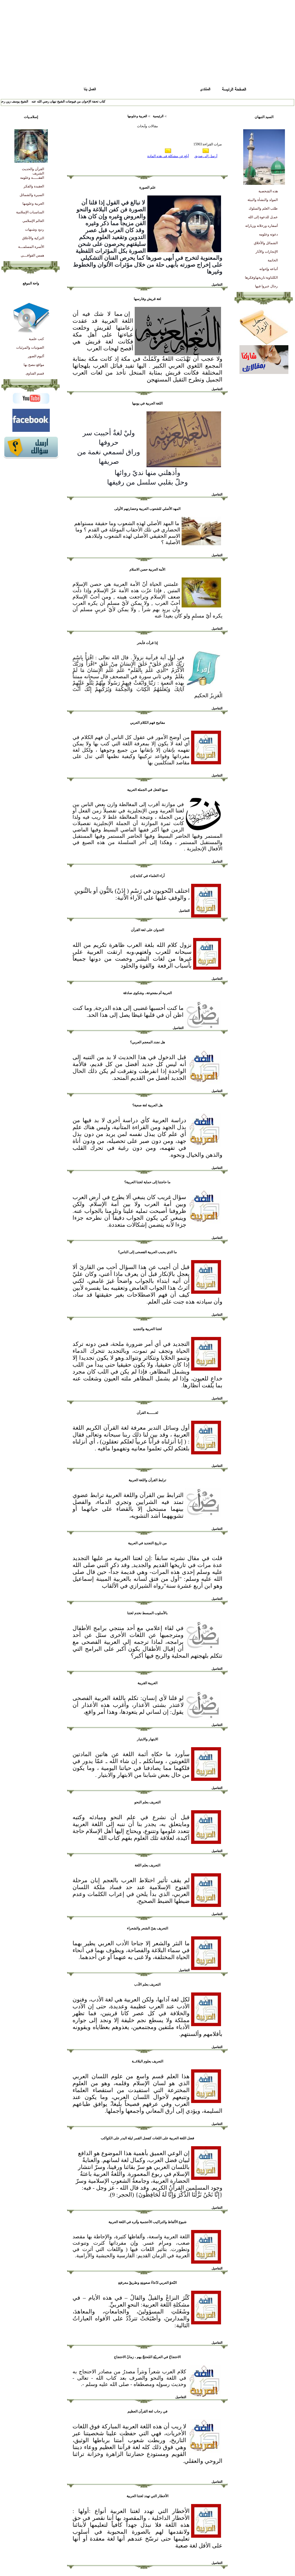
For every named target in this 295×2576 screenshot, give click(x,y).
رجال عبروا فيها (266, 286)
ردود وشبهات (35, 229)
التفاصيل (217, 284)
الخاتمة (273, 260)
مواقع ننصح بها (34, 365)
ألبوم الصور (36, 356)
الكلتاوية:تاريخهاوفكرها (261, 278)
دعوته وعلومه (268, 234)
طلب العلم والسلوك (263, 208)
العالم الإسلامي (33, 221)
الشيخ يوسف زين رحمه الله (27, 101)
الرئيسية (158, 116)
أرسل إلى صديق (206, 156)
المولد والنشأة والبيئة (263, 200)
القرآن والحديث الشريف (33, 171)
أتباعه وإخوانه (269, 269)
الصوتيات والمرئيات (30, 347)
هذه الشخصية (268, 191)
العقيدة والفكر (34, 186)
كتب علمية (36, 339)
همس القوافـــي (32, 255)
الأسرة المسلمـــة (31, 247)
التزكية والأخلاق (33, 238)
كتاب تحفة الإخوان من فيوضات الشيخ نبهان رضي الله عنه (85, 101)
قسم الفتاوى (35, 373)
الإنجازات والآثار (267, 252)
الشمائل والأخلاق (266, 243)
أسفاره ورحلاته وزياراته (261, 226)
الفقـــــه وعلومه (32, 178)
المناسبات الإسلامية (30, 212)
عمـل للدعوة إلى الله (263, 217)
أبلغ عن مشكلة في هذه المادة (168, 156)
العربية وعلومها (33, 204)
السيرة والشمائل (32, 195)
